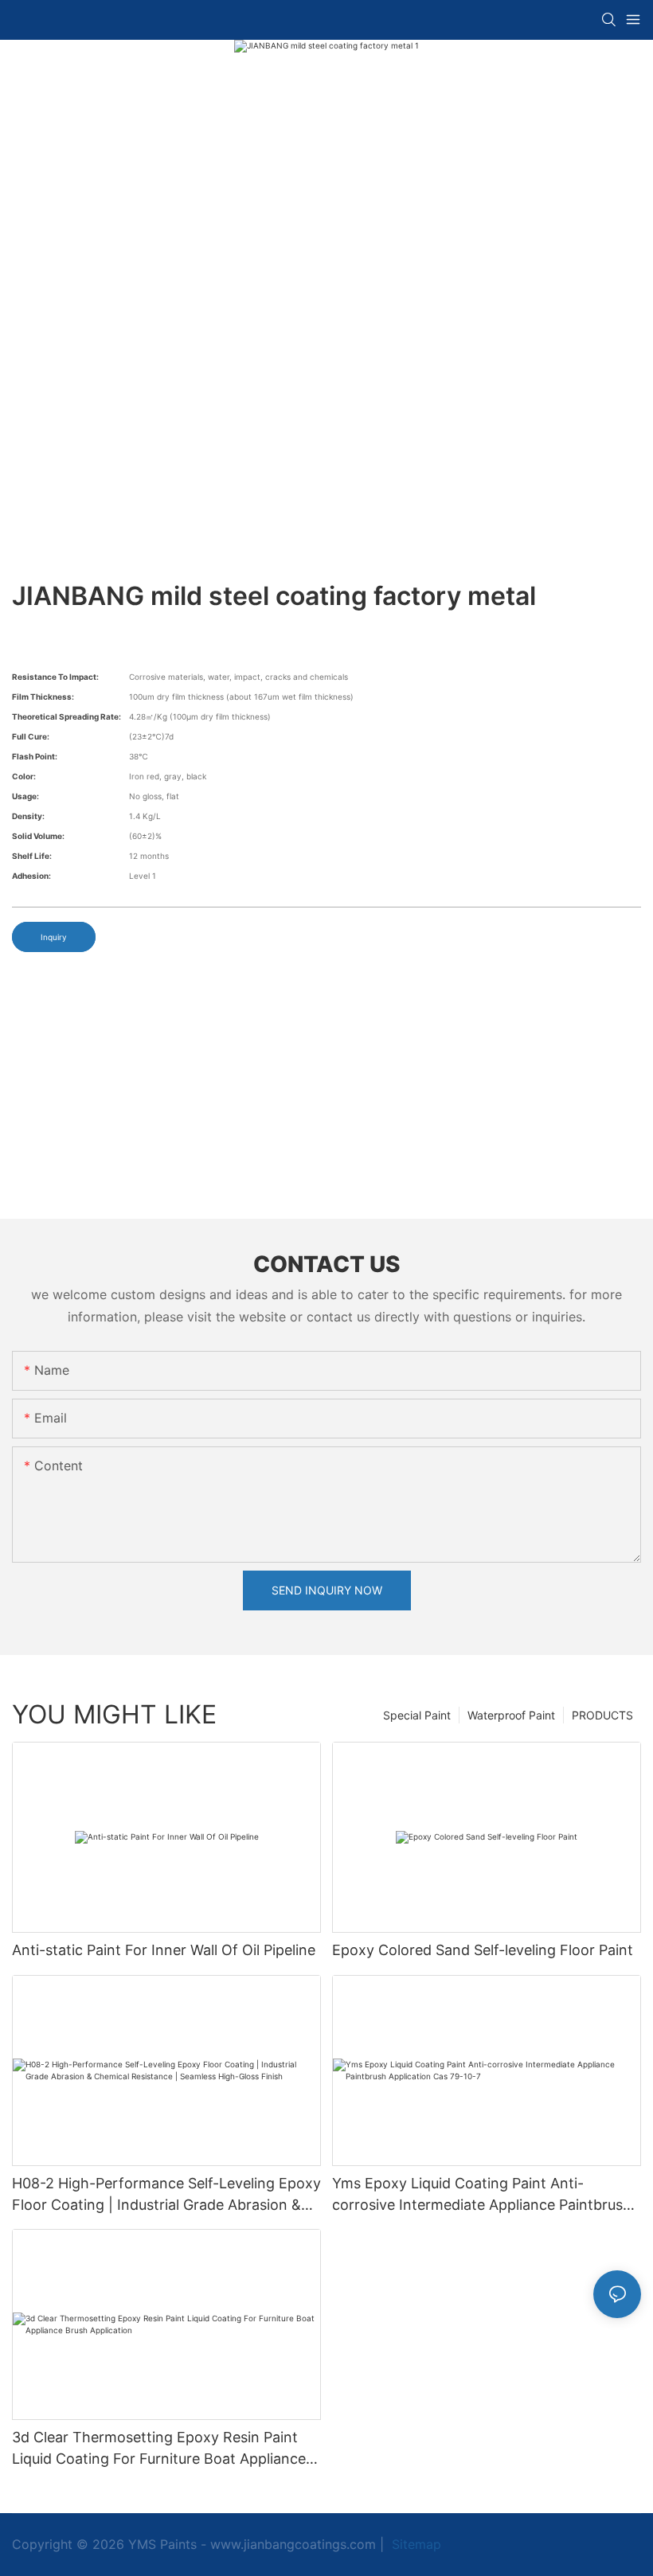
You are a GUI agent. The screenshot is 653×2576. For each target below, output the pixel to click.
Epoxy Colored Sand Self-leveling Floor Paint (483, 1950)
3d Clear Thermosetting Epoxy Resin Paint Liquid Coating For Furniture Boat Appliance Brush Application (159, 2449)
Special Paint (417, 1715)
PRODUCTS (602, 1715)
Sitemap (414, 2544)
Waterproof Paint (511, 1715)
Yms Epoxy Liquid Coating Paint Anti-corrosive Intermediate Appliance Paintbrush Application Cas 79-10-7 (482, 2195)
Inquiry (54, 937)
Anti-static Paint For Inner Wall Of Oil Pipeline (164, 1950)
